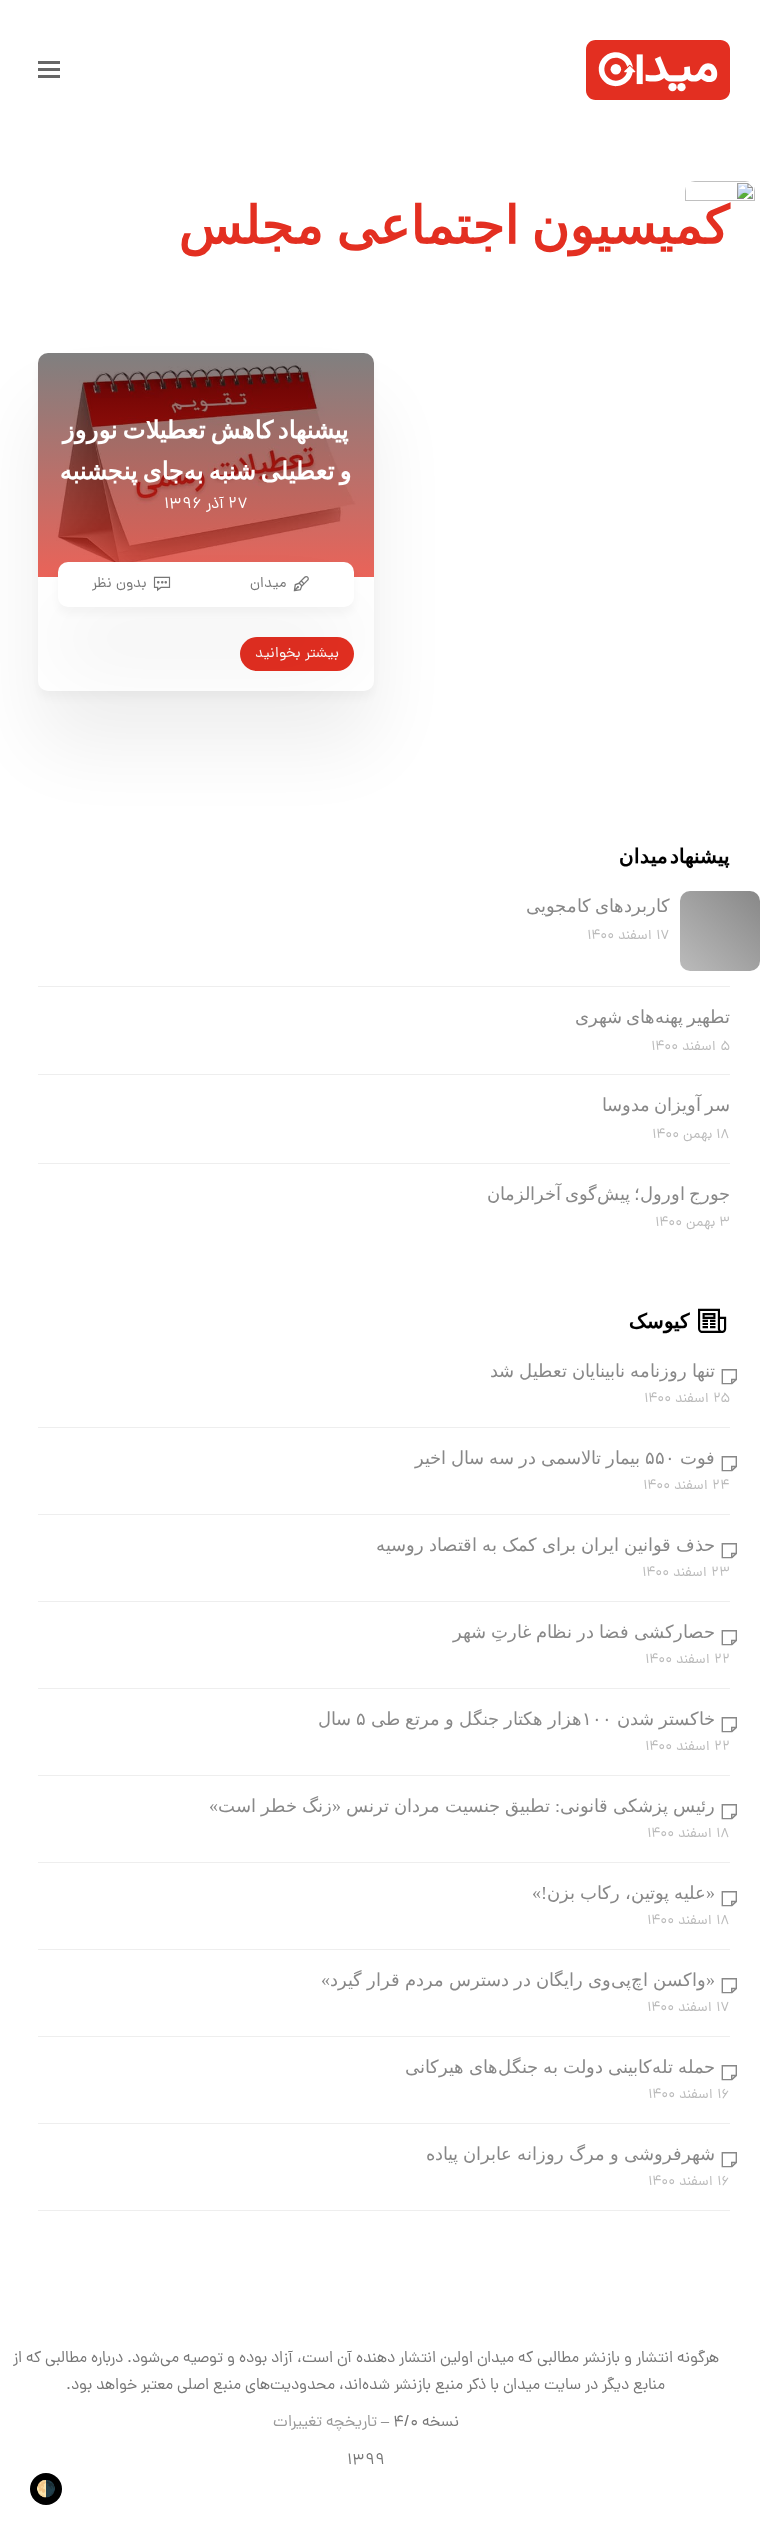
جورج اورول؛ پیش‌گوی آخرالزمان (608, 1194)
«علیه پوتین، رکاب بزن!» (623, 1893)
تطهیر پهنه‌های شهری (652, 1017)
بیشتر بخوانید (297, 654)
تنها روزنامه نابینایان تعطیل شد (602, 1371)
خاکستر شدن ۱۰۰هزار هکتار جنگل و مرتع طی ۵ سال (516, 1719)
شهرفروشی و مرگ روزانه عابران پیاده (570, 2154)
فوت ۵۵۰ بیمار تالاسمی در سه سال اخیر (565, 1458)
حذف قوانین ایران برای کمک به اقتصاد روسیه (545, 1545)
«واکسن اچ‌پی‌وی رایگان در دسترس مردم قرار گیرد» (518, 1980)
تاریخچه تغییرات (325, 2423)
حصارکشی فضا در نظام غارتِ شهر (584, 1632)
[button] (49, 70)
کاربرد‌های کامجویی (598, 906)
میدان (268, 584)
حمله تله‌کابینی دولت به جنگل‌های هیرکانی (560, 2067)
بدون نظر (119, 584)
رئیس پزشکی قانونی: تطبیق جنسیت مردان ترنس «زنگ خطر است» (462, 1806)
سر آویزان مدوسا (666, 1105)
